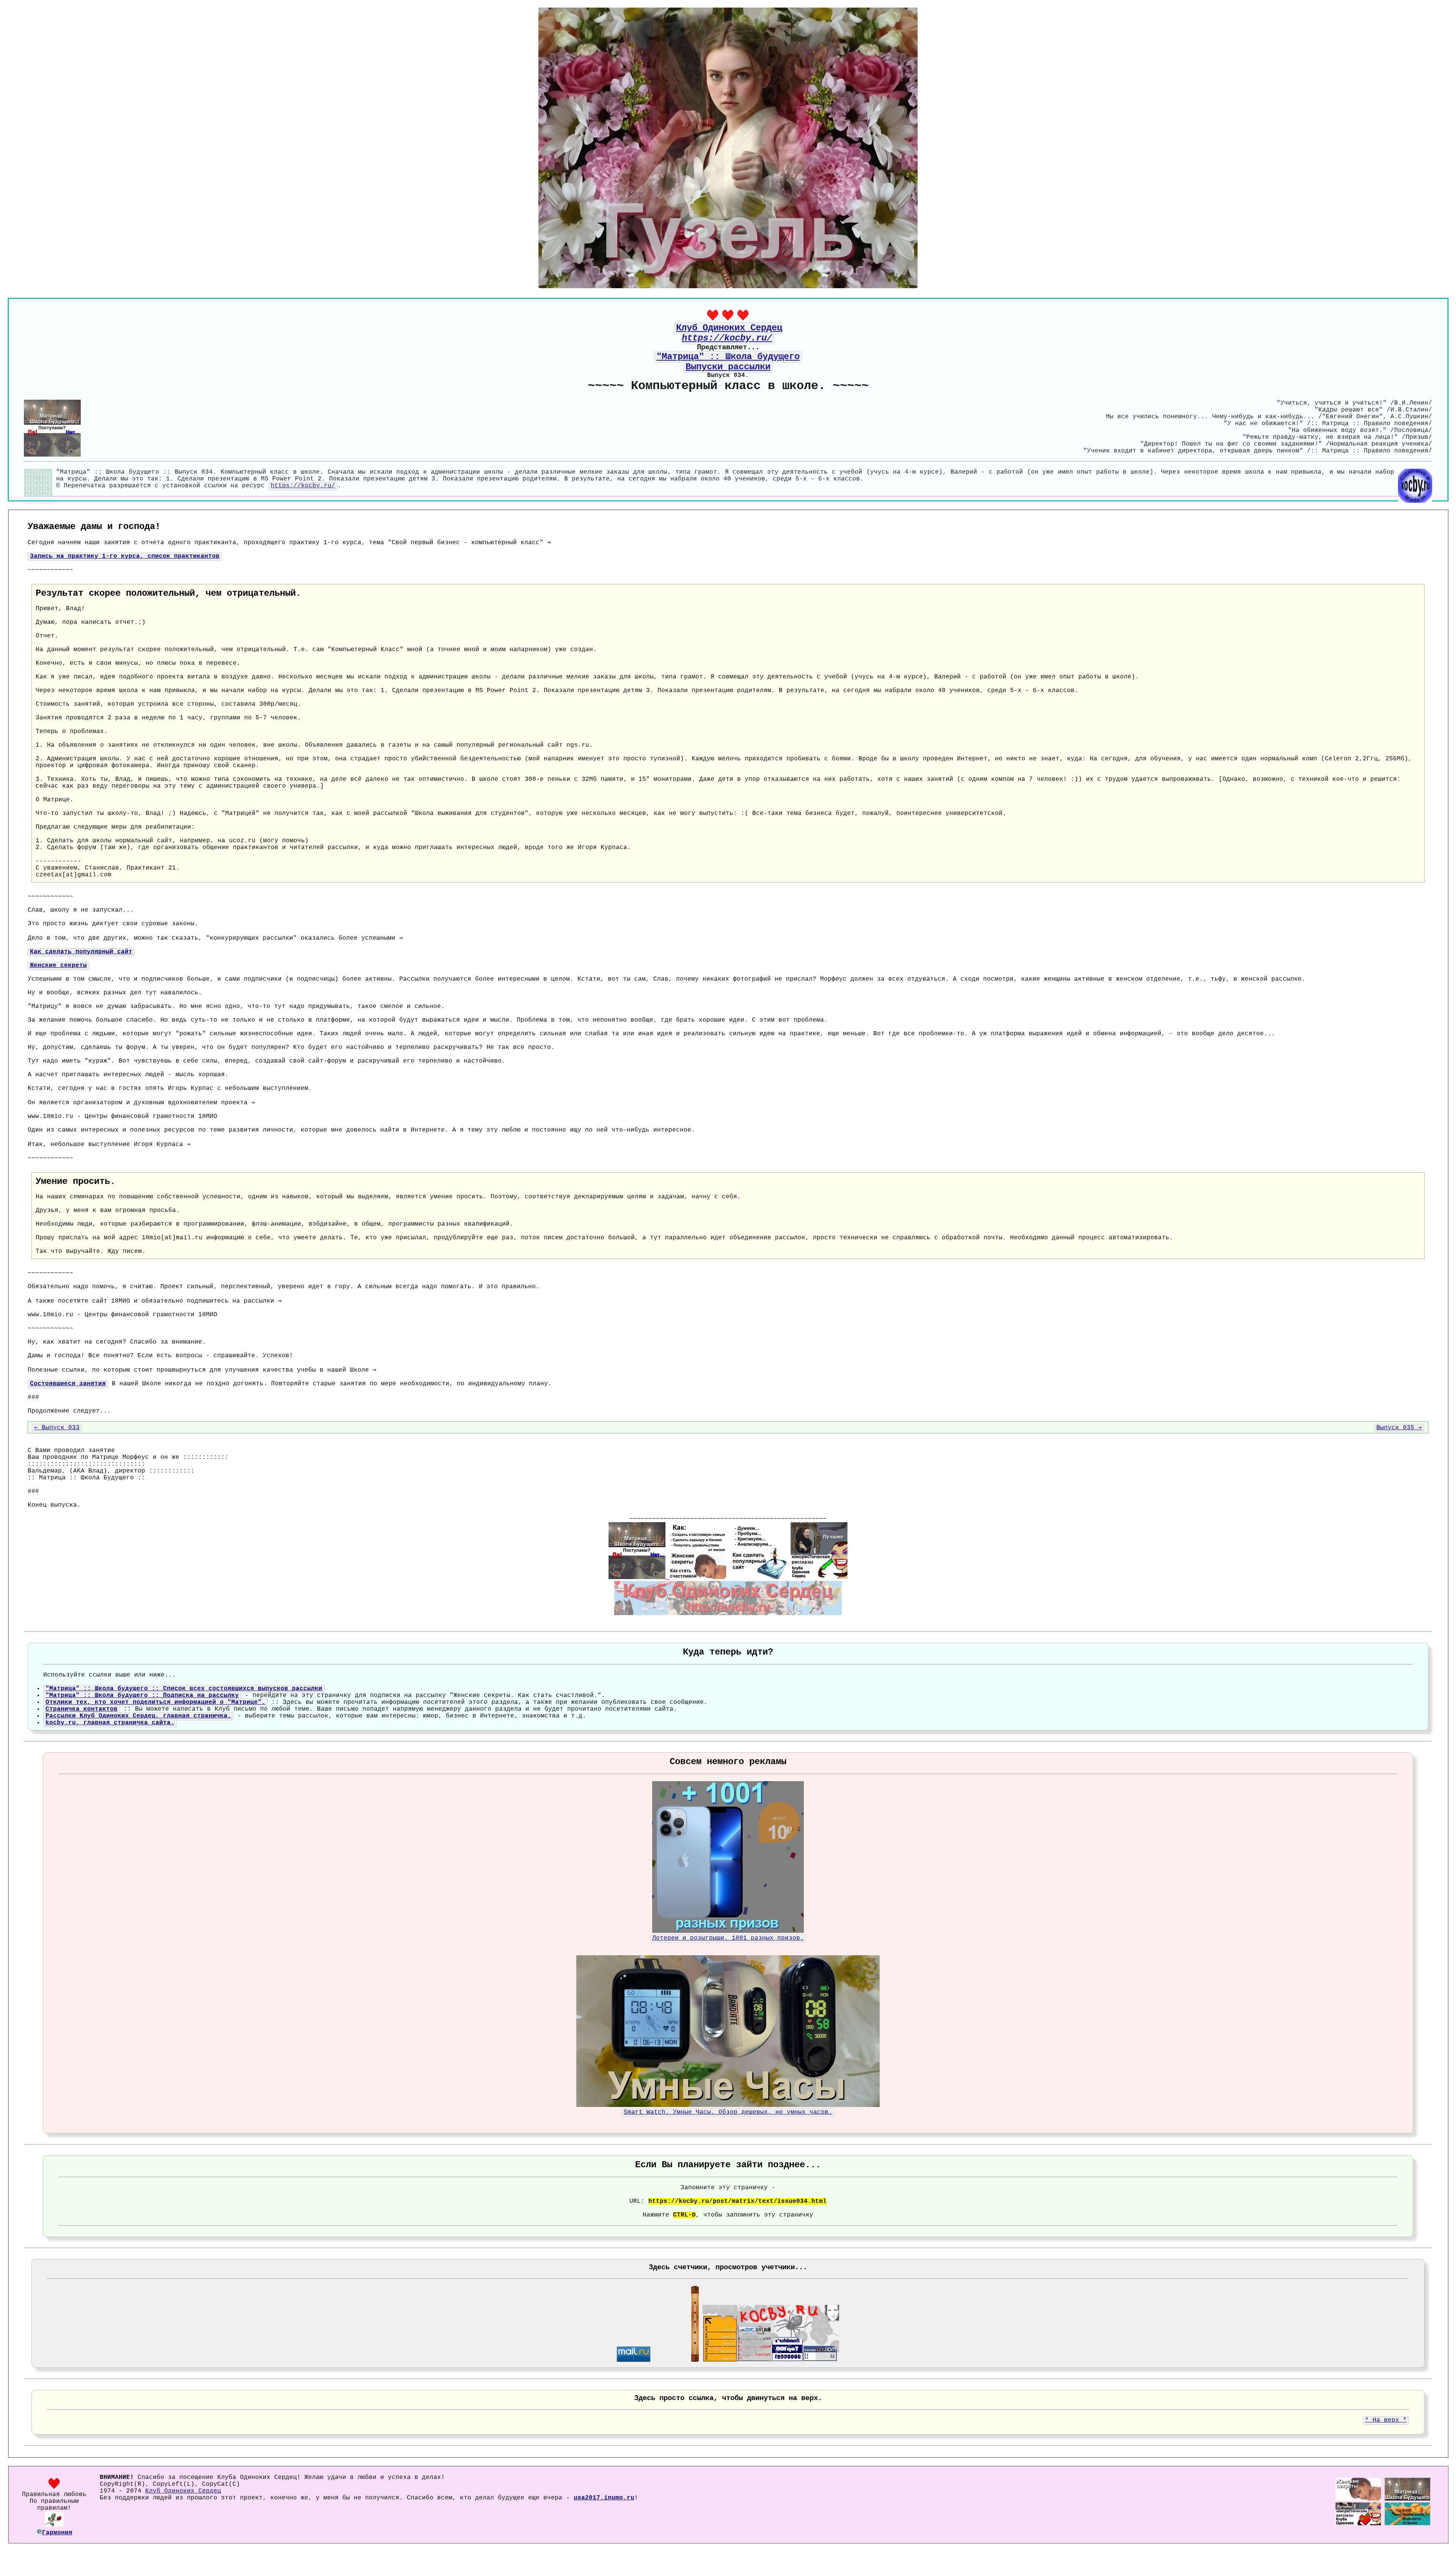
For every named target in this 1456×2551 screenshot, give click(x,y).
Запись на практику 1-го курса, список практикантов (125, 556)
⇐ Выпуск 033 (57, 1428)
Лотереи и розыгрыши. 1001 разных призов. (728, 1938)
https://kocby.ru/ (303, 486)
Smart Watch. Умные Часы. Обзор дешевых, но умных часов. (728, 2112)
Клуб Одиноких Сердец (183, 2491)
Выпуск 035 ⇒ (1399, 1428)
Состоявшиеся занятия (68, 1384)
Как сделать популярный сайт (81, 952)
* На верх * (1386, 2420)
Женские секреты (58, 965)
